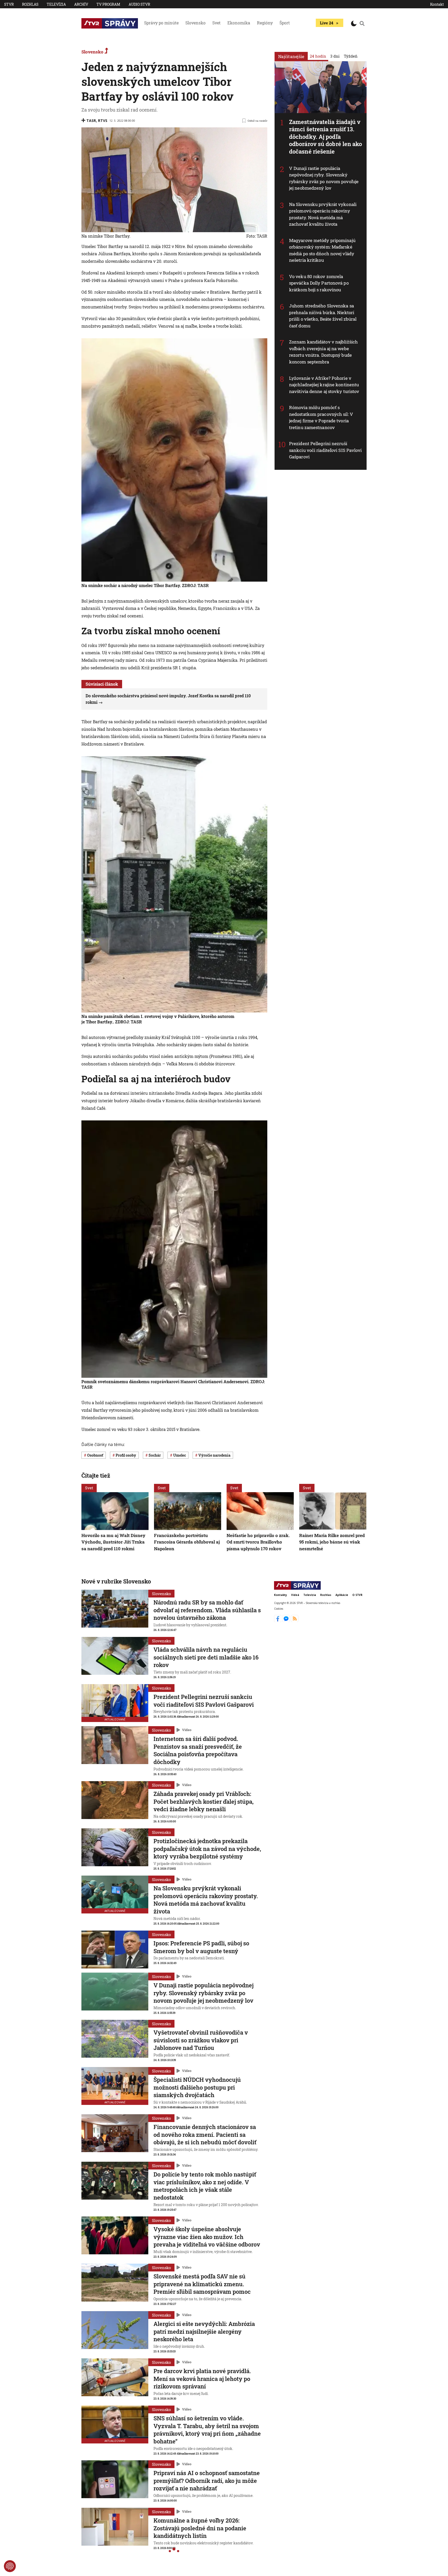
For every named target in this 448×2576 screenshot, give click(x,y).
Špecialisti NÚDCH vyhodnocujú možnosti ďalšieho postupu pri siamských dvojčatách (197, 2087)
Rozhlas (30, 4)
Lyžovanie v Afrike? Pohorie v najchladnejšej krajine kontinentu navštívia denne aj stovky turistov (324, 385)
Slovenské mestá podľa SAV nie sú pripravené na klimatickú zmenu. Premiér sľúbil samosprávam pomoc (202, 2284)
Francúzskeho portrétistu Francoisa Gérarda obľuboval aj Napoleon (187, 1542)
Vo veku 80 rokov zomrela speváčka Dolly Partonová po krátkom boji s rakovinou (319, 283)
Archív (81, 4)
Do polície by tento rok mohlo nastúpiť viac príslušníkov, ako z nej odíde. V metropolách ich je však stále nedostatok (205, 2186)
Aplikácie (342, 1595)
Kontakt (437, 4)
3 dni (335, 56)
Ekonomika (239, 23)
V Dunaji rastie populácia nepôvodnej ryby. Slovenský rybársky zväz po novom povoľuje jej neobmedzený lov (324, 178)
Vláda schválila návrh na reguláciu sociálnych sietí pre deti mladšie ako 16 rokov (206, 1657)
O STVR (357, 1595)
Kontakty (281, 1595)
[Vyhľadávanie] (362, 23)
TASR (91, 120)
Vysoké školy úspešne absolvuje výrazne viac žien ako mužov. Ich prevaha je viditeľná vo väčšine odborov (207, 2237)
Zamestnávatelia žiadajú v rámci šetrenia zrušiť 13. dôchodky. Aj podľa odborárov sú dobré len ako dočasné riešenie (326, 137)
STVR (9, 4)
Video (187, 1730)
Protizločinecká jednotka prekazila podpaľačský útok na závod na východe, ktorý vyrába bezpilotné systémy (207, 1849)
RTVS (103, 120)
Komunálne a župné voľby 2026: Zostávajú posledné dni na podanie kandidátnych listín (200, 2528)
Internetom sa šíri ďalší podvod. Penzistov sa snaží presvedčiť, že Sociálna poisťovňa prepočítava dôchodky (198, 1750)
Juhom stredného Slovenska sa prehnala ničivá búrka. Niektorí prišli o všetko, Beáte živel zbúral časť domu (323, 316)
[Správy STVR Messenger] (287, 1621)
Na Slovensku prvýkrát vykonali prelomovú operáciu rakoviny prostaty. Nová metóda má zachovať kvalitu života (323, 214)
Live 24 (327, 23)
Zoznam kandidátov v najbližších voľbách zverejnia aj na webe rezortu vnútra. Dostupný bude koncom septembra (323, 352)
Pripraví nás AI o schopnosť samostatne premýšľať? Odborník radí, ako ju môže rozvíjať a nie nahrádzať (207, 2481)
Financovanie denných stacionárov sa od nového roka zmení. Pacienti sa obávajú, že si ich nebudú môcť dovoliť (205, 2134)
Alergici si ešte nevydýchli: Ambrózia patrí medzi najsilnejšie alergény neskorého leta (204, 2331)
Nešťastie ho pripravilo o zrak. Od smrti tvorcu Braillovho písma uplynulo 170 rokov (258, 1542)
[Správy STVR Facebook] (278, 1621)
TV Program (108, 4)
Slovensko (195, 23)
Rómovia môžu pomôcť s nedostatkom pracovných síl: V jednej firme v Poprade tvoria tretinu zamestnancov (321, 417)
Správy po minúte (161, 23)
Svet (216, 23)
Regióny (265, 23)
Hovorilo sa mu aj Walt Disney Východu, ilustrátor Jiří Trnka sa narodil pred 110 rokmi (113, 1542)
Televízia (56, 4)
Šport (285, 23)
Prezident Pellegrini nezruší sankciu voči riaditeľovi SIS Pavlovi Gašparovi (325, 450)
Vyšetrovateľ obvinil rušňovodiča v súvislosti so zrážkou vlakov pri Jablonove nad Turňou (201, 2040)
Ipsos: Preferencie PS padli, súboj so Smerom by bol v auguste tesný (201, 1947)
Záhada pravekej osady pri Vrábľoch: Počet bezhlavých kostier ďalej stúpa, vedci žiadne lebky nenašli (204, 1801)
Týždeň (351, 56)
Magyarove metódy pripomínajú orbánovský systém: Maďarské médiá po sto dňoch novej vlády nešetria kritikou (322, 250)
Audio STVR (139, 4)
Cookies (279, 1609)
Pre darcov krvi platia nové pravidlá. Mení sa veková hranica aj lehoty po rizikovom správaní (202, 2379)
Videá (295, 1595)
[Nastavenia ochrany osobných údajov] (10, 2566)
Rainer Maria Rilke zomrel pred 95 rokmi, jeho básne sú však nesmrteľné (332, 1542)
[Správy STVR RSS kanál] (295, 1621)
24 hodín (318, 56)
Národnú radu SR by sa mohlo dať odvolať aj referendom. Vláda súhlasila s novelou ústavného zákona (207, 1610)
